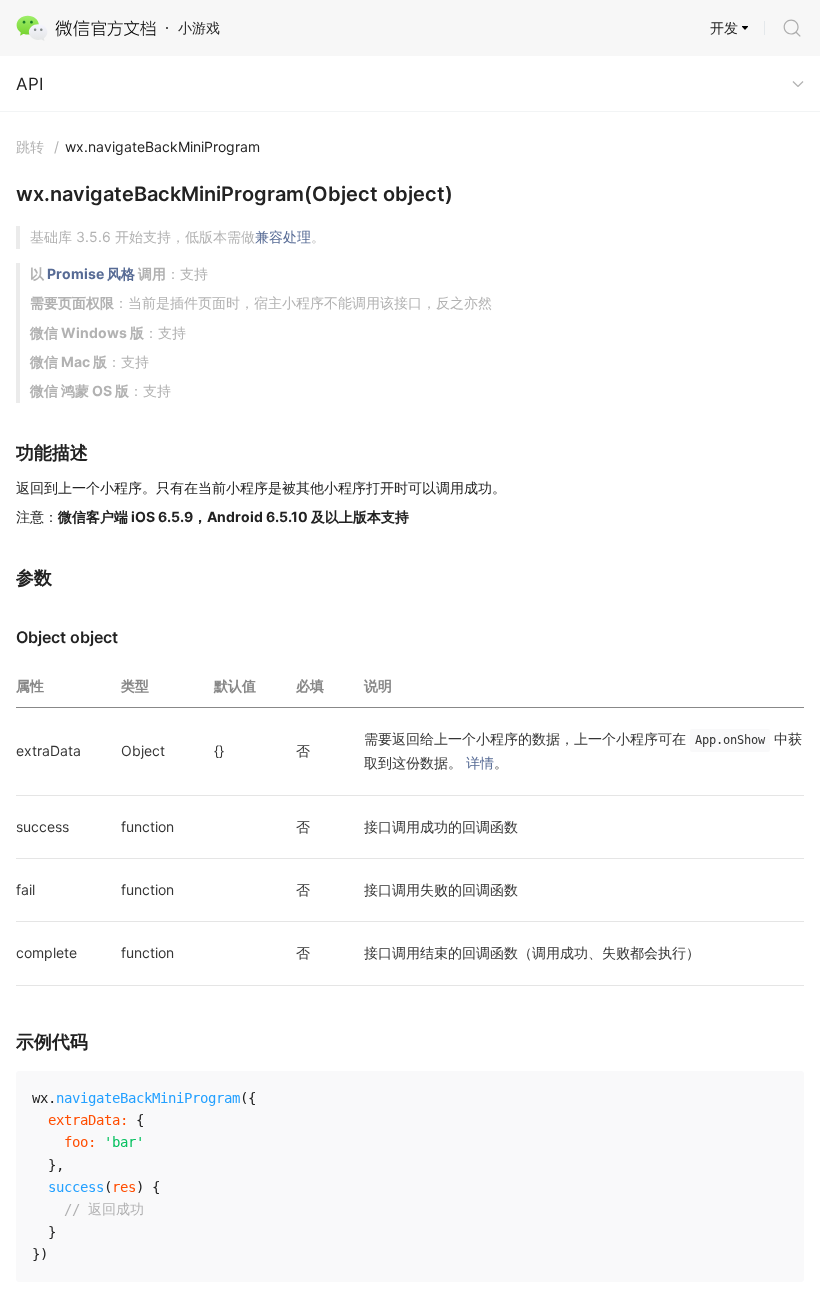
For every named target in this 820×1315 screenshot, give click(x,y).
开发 (724, 27)
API (29, 84)
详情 (480, 762)
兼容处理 (283, 236)
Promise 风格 (91, 273)
